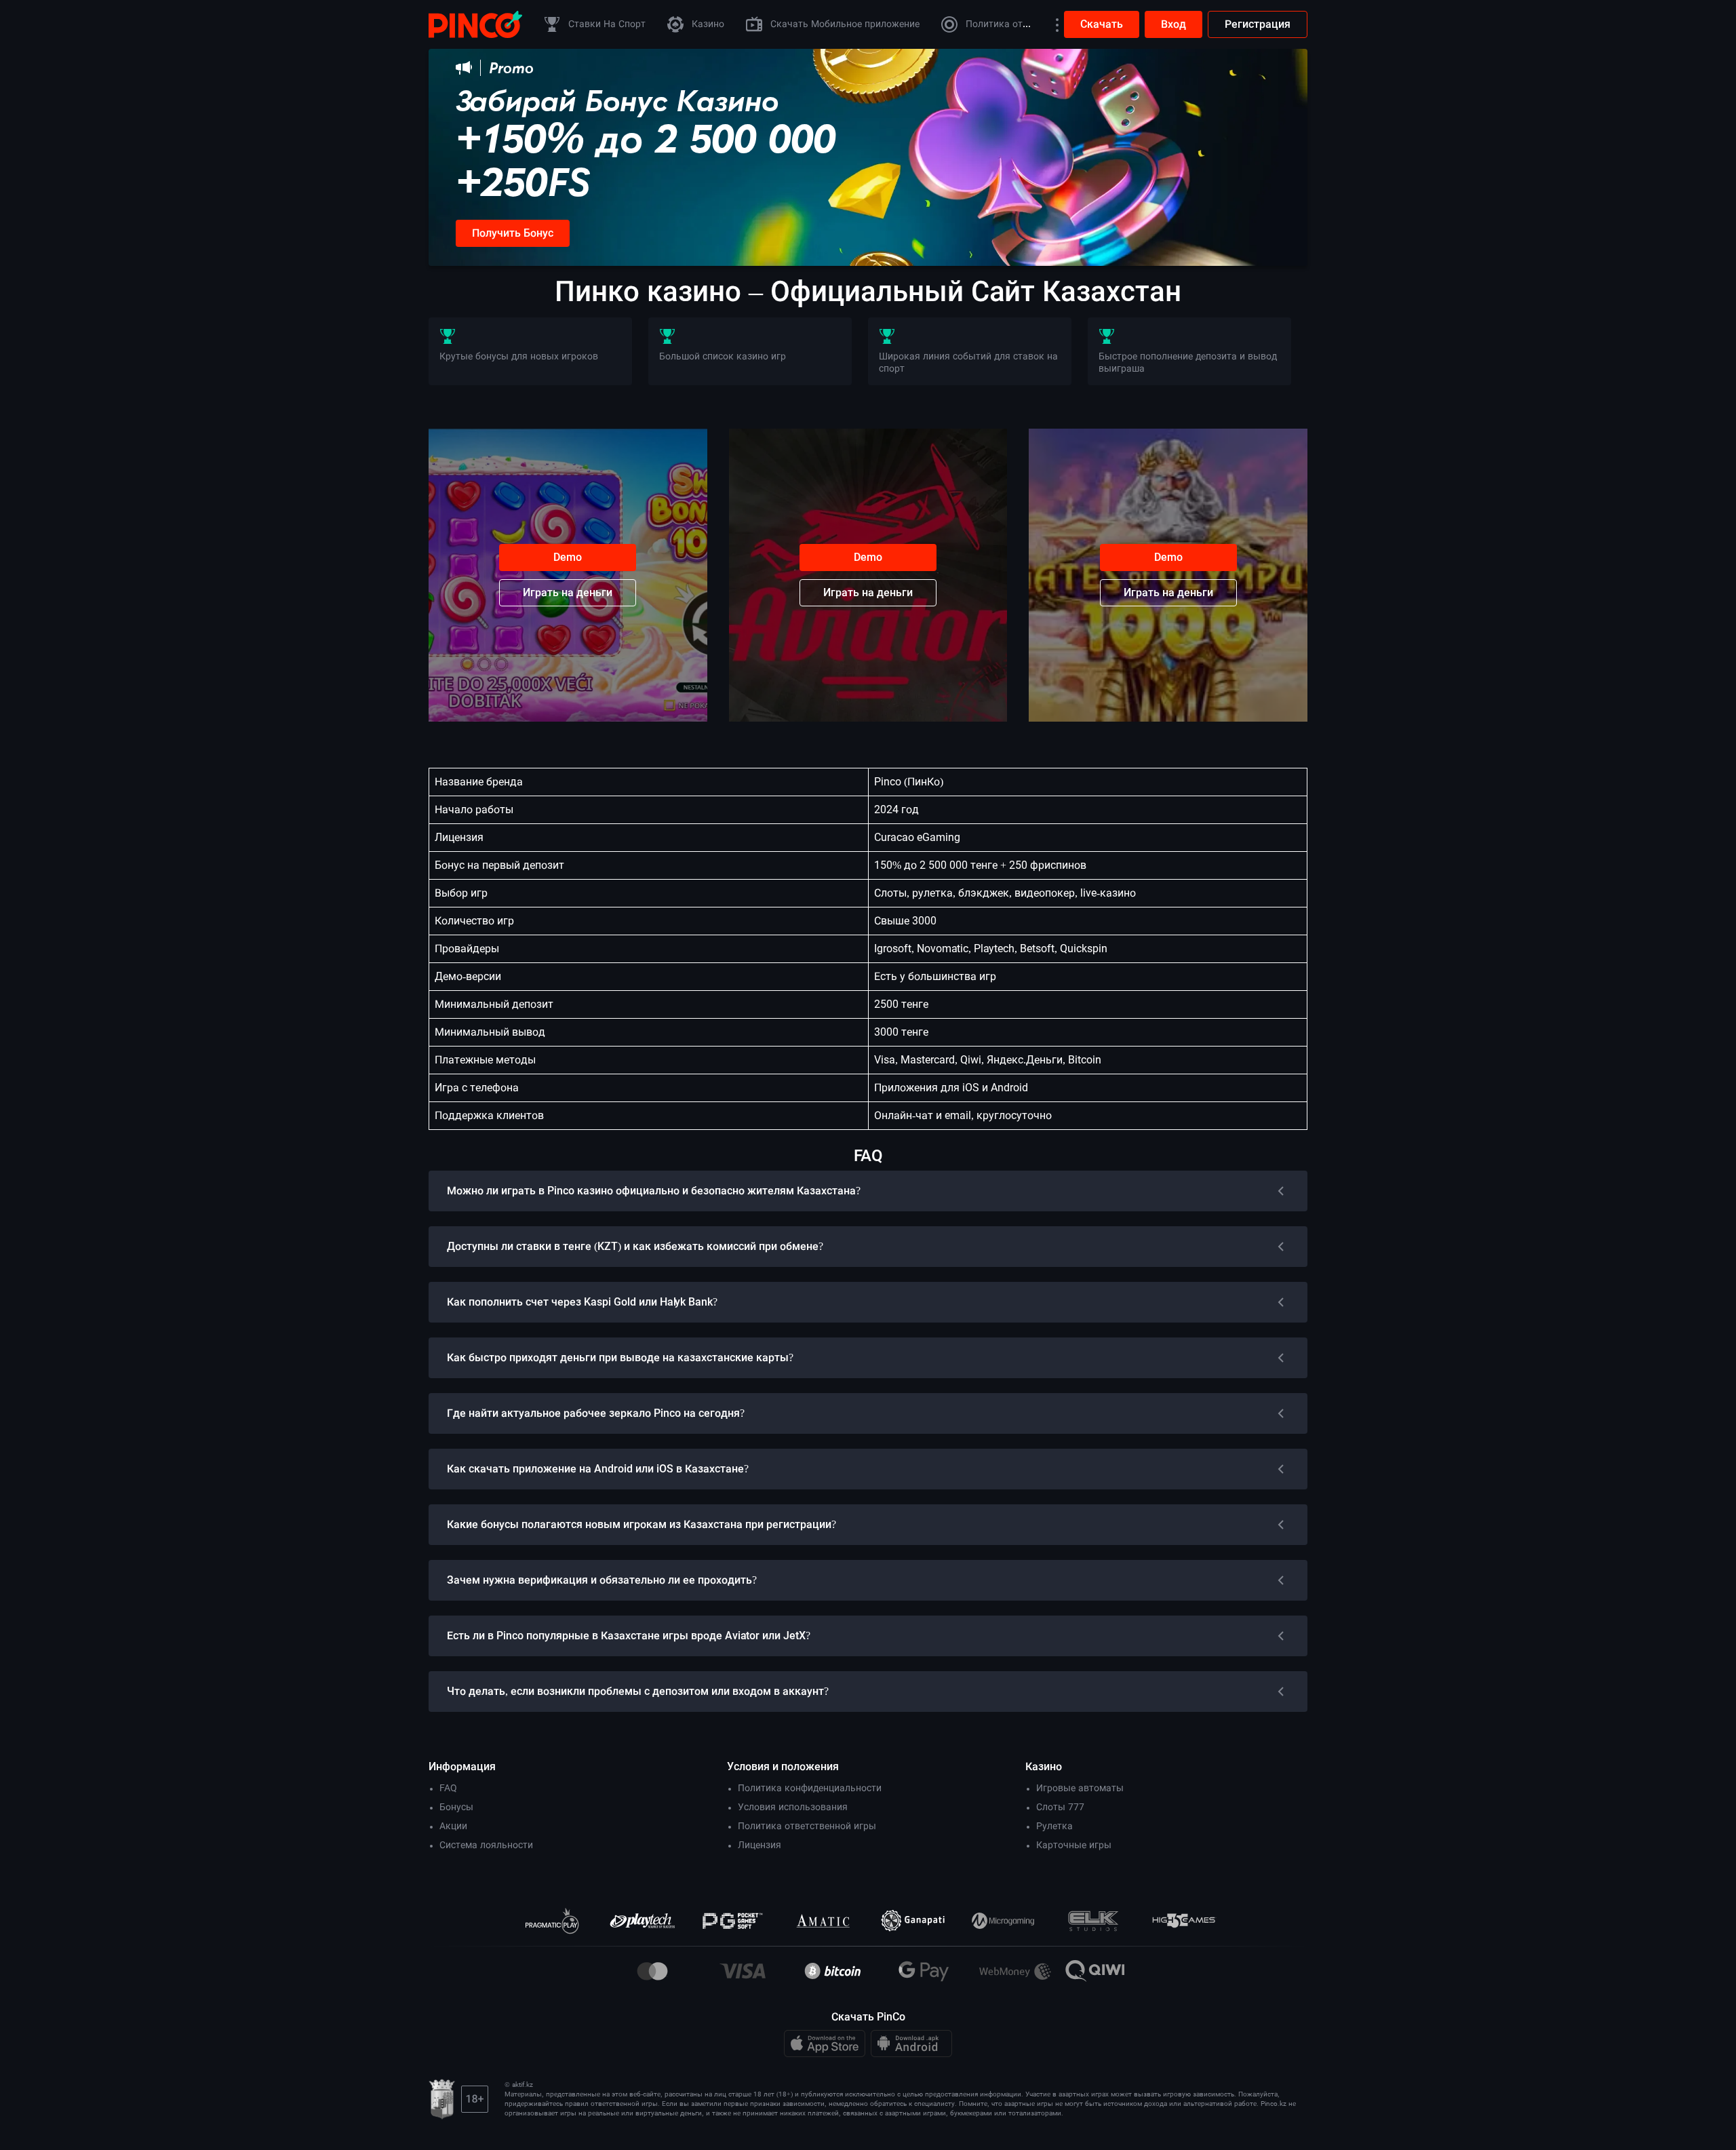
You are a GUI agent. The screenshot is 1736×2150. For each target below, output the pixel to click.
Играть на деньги (568, 592)
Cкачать (1102, 24)
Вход (1173, 24)
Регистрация (1258, 24)
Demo (568, 557)
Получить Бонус (513, 233)
